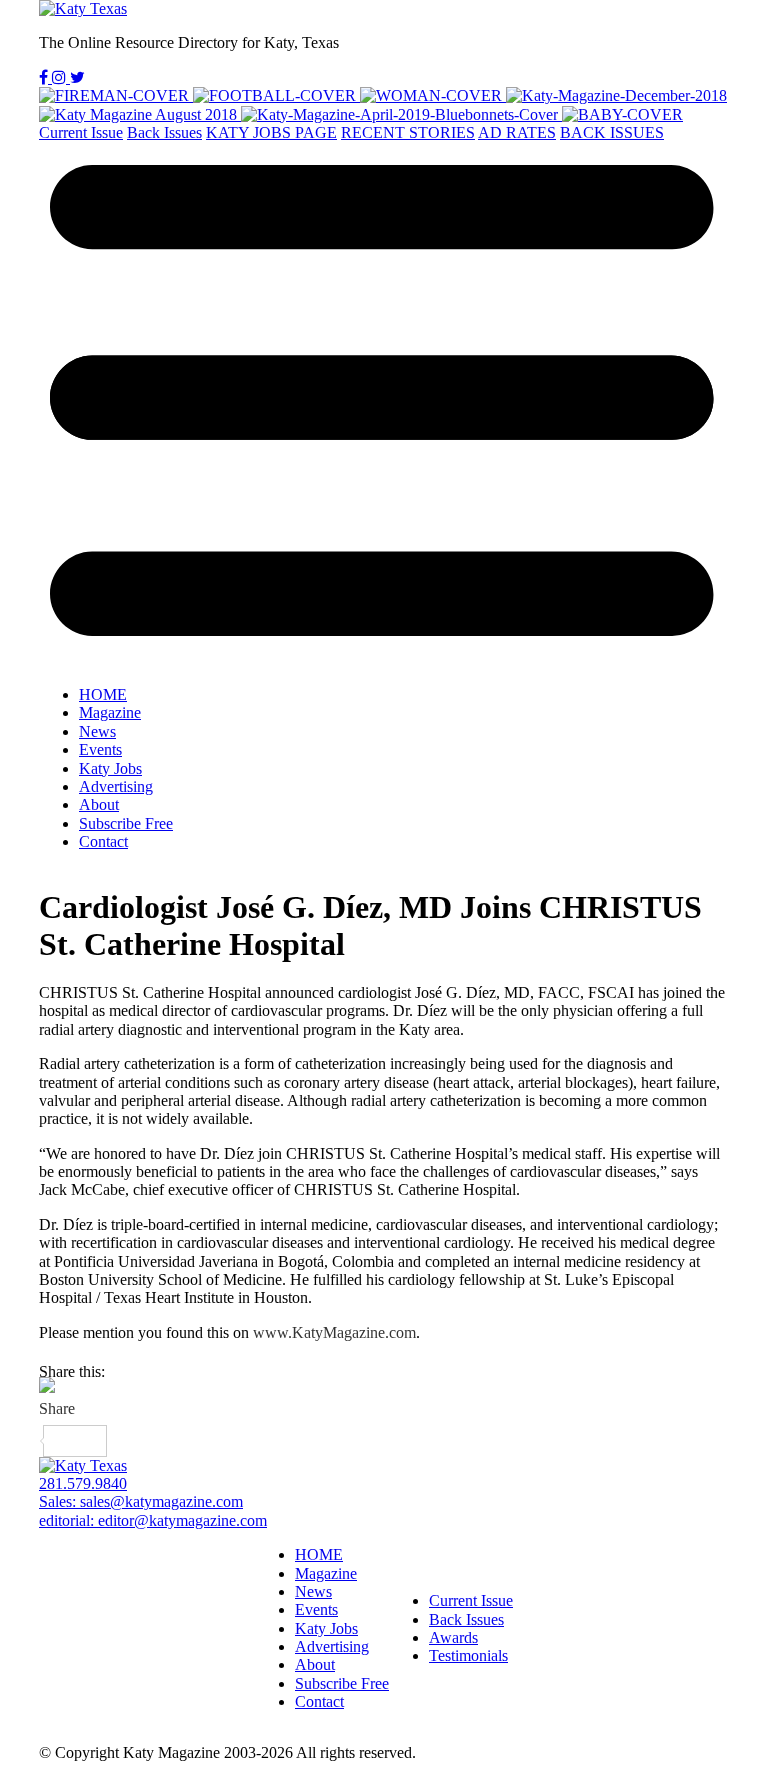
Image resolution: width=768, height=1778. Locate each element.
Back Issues (164, 132)
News (97, 731)
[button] (384, 406)
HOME (103, 694)
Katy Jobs (110, 768)
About (99, 804)
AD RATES (517, 132)
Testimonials (468, 1655)
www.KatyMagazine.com (334, 1332)
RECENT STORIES (408, 132)
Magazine (110, 712)
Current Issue (81, 132)
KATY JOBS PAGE (271, 132)
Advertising (116, 786)
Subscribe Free (126, 823)
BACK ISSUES (612, 132)
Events (100, 749)
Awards (453, 1637)
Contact (103, 841)
